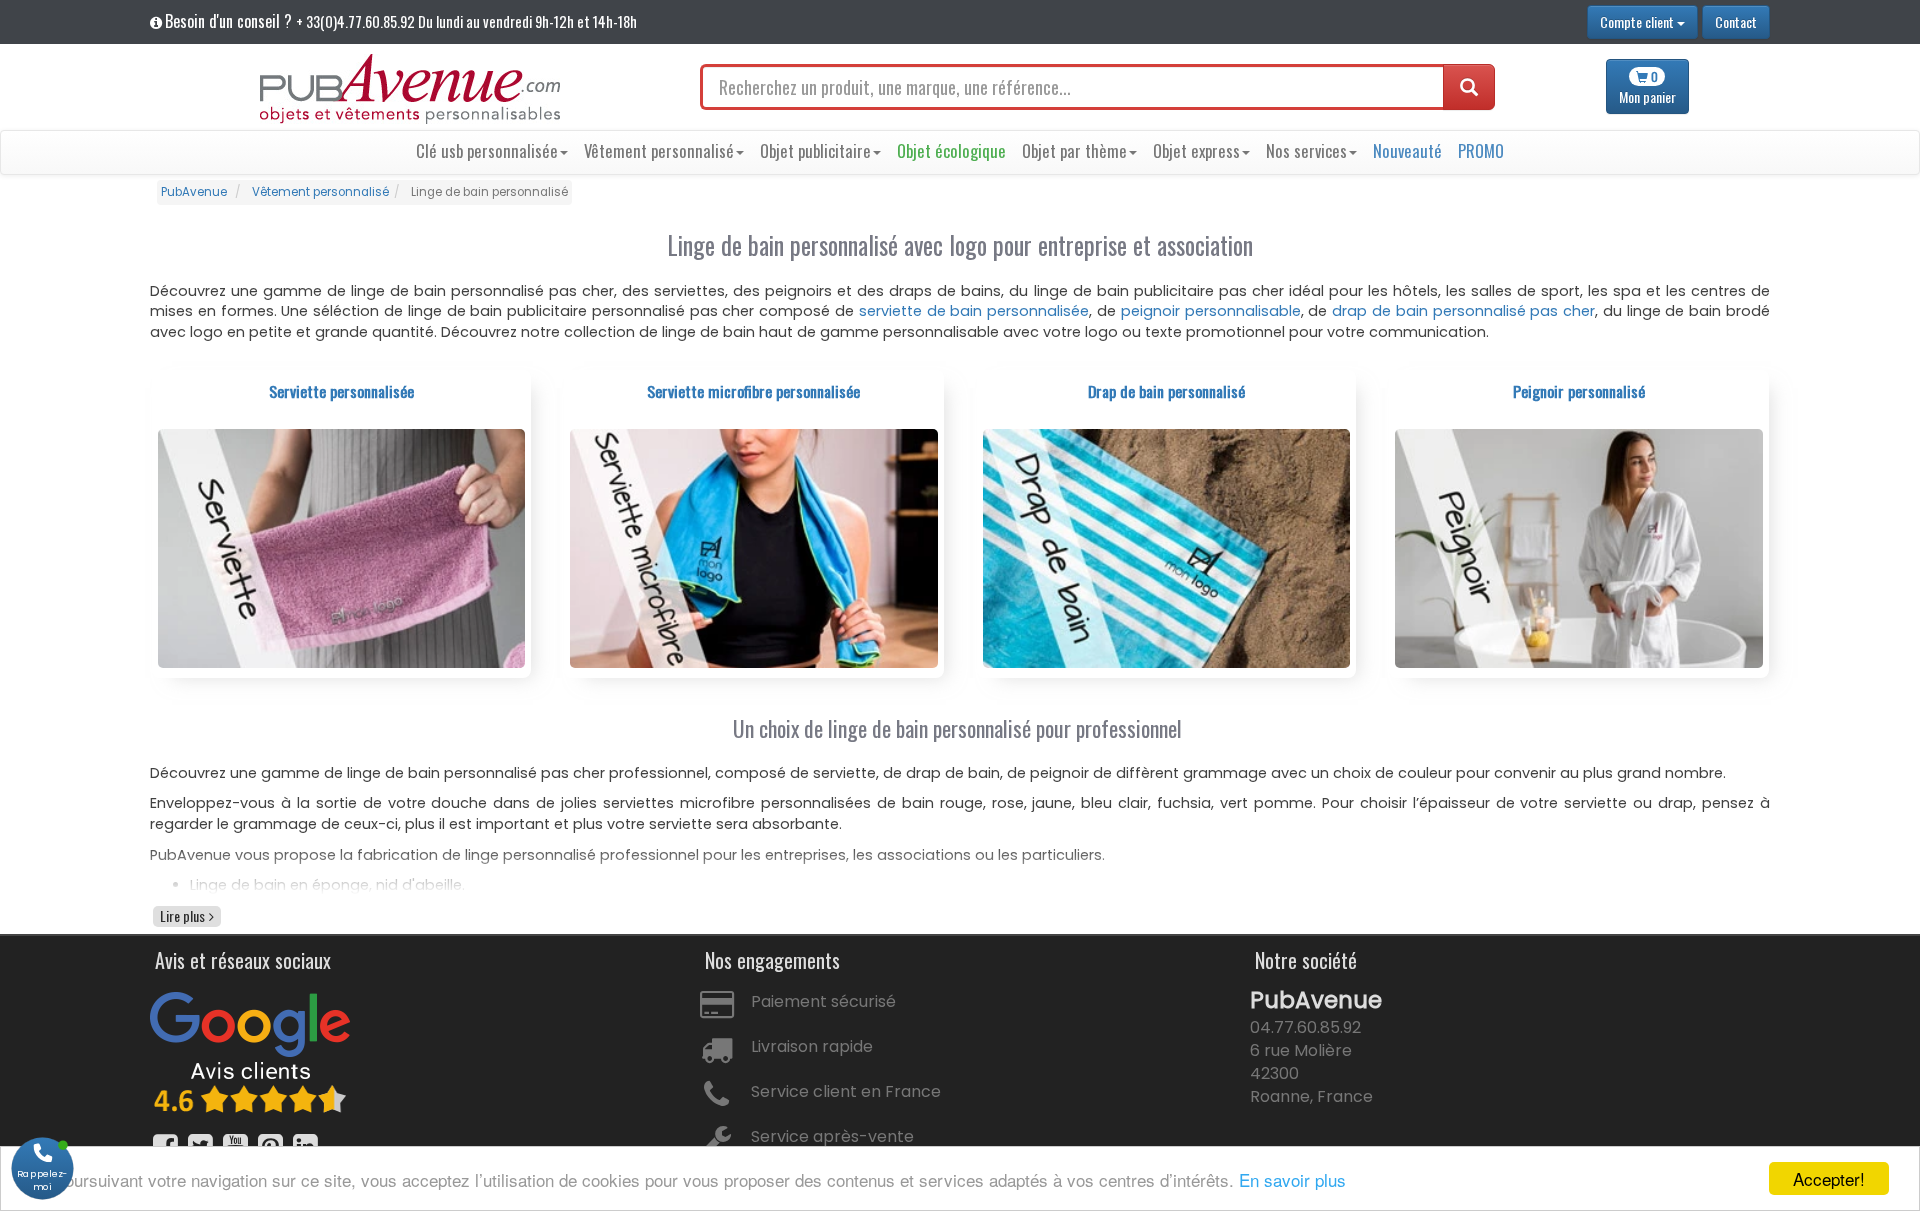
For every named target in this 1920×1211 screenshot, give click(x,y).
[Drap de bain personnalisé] (1167, 548)
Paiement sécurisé (823, 1001)
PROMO (1481, 150)
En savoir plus (1292, 1179)
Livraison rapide (812, 1046)
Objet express (1196, 150)
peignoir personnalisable (1211, 311)
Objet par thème (1074, 150)
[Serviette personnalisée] (342, 548)
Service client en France (846, 1091)
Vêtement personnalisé (659, 150)
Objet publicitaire (815, 150)
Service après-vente (832, 1136)
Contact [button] (1736, 21)
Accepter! (1829, 1178)
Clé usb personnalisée (487, 150)
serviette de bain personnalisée (974, 311)
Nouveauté (1407, 150)
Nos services (1306, 150)
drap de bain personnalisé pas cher (1463, 311)
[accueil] (410, 89)
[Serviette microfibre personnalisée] (754, 548)
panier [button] (1647, 87)
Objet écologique (951, 150)
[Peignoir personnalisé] (1579, 548)
